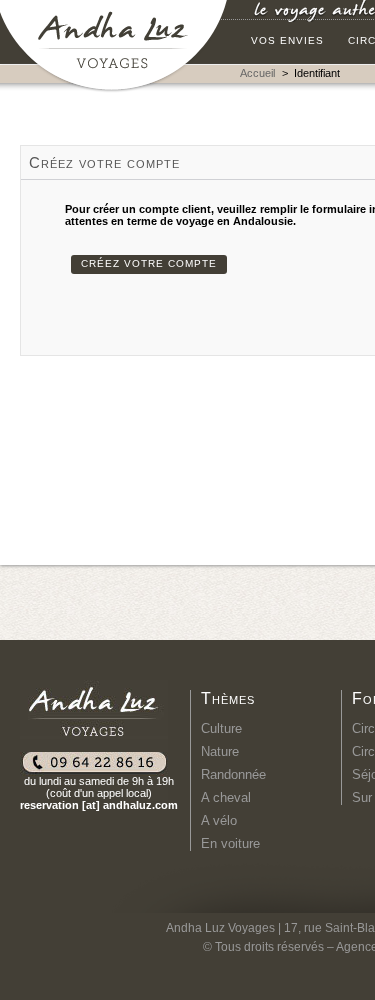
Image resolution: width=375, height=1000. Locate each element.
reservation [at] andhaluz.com (99, 805)
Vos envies (287, 40)
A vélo (219, 820)
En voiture (230, 843)
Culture (221, 728)
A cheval (226, 797)
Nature (220, 751)
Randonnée (233, 774)
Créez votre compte (149, 263)
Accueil (257, 73)
